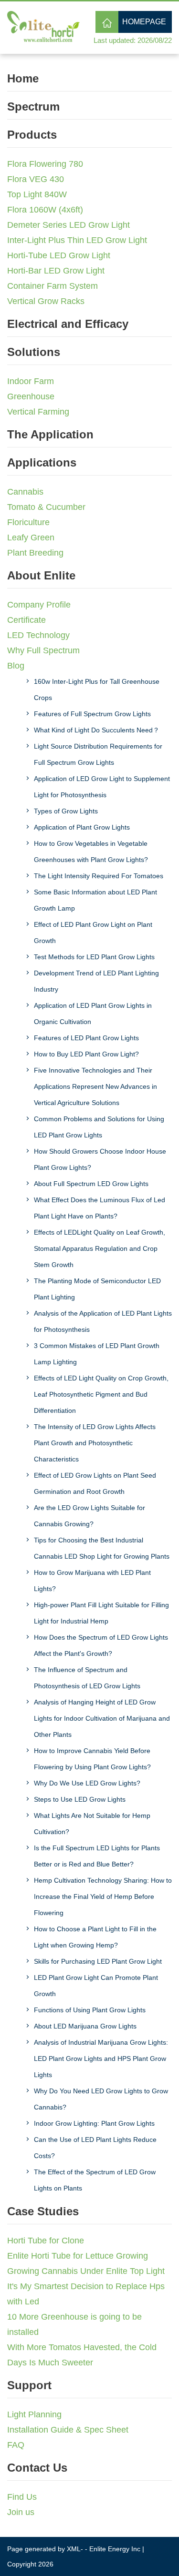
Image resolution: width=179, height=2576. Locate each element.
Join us (21, 2512)
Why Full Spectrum (43, 650)
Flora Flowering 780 (45, 164)
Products (32, 135)
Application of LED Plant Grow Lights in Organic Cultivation (93, 1014)
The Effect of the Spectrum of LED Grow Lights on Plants (95, 2180)
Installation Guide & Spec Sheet (68, 2430)
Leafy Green (31, 538)
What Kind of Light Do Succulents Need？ (97, 730)
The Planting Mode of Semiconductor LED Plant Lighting (97, 1289)
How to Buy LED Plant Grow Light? (86, 1054)
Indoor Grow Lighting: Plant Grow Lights (94, 2123)
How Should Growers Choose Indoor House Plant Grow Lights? (100, 1159)
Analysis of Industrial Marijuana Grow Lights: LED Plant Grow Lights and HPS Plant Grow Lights (101, 2059)
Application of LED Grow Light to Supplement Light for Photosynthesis (102, 787)
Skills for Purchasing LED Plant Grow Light (98, 1961)
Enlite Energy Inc (115, 2549)
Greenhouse (31, 396)
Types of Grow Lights (66, 811)
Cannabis (25, 492)
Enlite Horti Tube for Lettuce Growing (78, 2256)
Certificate (26, 620)
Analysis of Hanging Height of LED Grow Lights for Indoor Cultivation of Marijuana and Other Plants (102, 1718)
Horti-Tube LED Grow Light (59, 255)
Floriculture (28, 522)
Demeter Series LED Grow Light (68, 225)
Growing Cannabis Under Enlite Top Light (86, 2271)
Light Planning (34, 2414)
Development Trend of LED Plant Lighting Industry (96, 981)
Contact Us (37, 2468)
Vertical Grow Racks (46, 301)
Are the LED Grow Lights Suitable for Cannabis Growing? (89, 1516)
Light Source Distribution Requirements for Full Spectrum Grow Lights (98, 754)
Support (29, 2385)
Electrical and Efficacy (68, 324)
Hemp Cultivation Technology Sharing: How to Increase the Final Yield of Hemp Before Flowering (103, 1897)
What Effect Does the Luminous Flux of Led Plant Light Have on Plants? (100, 1208)
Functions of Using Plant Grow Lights (90, 2010)
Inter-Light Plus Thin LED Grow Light (77, 240)
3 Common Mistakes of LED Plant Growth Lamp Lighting (97, 1354)
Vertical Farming (38, 412)
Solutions (34, 352)
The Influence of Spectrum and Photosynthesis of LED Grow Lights (87, 1678)
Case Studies (43, 2211)
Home (23, 78)
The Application (50, 434)
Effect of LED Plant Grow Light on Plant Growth (93, 933)
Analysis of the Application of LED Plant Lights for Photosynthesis (103, 1321)
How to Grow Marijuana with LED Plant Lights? (92, 1581)
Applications (42, 462)
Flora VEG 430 (36, 179)
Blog (16, 666)
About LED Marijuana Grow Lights (85, 2026)
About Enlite (41, 575)
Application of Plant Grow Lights (82, 827)
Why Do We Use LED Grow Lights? (87, 1783)
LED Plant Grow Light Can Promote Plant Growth (96, 1986)
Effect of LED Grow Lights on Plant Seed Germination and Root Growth (95, 1483)
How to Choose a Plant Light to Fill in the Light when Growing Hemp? (95, 1937)
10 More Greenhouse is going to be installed (74, 2324)
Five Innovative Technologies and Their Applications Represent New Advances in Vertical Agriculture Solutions (95, 1086)
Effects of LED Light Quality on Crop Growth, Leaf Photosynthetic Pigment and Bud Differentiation (101, 1394)
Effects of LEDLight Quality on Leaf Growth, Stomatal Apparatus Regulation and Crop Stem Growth (100, 1248)
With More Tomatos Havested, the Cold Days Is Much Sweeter (82, 2355)
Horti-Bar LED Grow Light (56, 271)
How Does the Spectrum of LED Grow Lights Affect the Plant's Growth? (101, 1645)
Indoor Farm (31, 381)
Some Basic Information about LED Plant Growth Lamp (95, 900)
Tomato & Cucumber (46, 507)
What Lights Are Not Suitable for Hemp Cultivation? (92, 1824)
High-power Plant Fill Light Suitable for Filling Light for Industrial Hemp (101, 1613)
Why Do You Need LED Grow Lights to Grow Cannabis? (101, 2099)
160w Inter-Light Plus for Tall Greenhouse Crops (97, 690)
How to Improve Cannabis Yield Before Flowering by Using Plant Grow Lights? (92, 1759)
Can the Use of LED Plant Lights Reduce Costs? (95, 2148)
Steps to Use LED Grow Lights (80, 1799)
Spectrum (33, 106)
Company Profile (39, 605)
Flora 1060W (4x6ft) (45, 210)
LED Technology (38, 635)
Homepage (144, 22)
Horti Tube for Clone (46, 2241)
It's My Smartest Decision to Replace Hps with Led (86, 2294)
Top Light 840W (37, 194)
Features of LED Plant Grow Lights (86, 1038)
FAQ (16, 2445)
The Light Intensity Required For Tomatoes (99, 876)
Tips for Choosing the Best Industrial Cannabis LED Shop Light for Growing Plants (102, 1548)
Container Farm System (53, 286)
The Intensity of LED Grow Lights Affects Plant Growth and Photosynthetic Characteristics (95, 1443)
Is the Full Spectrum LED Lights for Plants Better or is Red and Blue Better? (97, 1856)
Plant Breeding (35, 553)
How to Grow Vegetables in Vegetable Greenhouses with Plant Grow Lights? (91, 852)
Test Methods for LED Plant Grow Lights (94, 957)
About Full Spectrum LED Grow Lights (91, 1184)
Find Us (22, 2497)
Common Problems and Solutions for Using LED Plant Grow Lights (99, 1127)
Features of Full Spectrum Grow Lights (92, 714)
